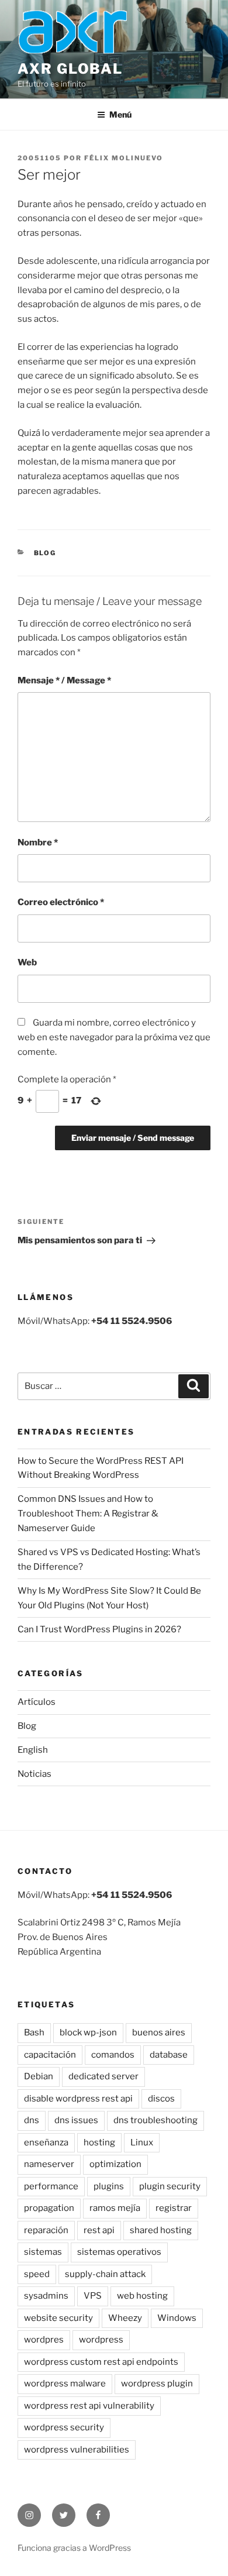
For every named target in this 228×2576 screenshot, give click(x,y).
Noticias (34, 1774)
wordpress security (64, 2427)
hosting (99, 2142)
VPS (93, 2296)
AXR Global (70, 69)
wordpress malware (65, 2384)
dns (32, 2120)
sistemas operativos (119, 2252)
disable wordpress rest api (78, 2099)
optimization (115, 2164)
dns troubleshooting (156, 2120)
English (33, 1750)
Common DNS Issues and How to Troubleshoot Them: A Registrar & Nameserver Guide (88, 1514)
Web (27, 962)
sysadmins (46, 2296)
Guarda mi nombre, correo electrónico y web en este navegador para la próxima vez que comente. (114, 1037)
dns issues (76, 2120)
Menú (120, 114)
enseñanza (46, 2142)
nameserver (49, 2164)
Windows (177, 2318)
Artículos (37, 1702)
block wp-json (88, 2032)
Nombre (38, 842)
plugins (109, 2186)
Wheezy (125, 2318)
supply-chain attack (105, 2274)
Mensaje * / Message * (64, 680)
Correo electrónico (61, 902)
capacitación (50, 2055)
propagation (49, 2208)
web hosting (142, 2296)
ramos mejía (115, 2208)
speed (37, 2274)
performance (51, 2186)
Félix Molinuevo (124, 158)
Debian (39, 2076)
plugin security (170, 2186)
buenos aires (159, 2032)
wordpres (44, 2340)
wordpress (101, 2340)
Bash (34, 2032)
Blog (45, 553)
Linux (142, 2142)
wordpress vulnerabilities (77, 2450)
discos (161, 2099)
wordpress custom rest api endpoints (101, 2362)
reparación (46, 2230)
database (169, 2055)
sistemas (43, 2252)
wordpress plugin (157, 2384)
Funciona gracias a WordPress (74, 2548)
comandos (113, 2055)
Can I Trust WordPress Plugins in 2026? (99, 1629)
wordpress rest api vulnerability (89, 2406)
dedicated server (103, 2076)
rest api (99, 2230)
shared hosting (161, 2230)
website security (58, 2318)
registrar (174, 2208)
